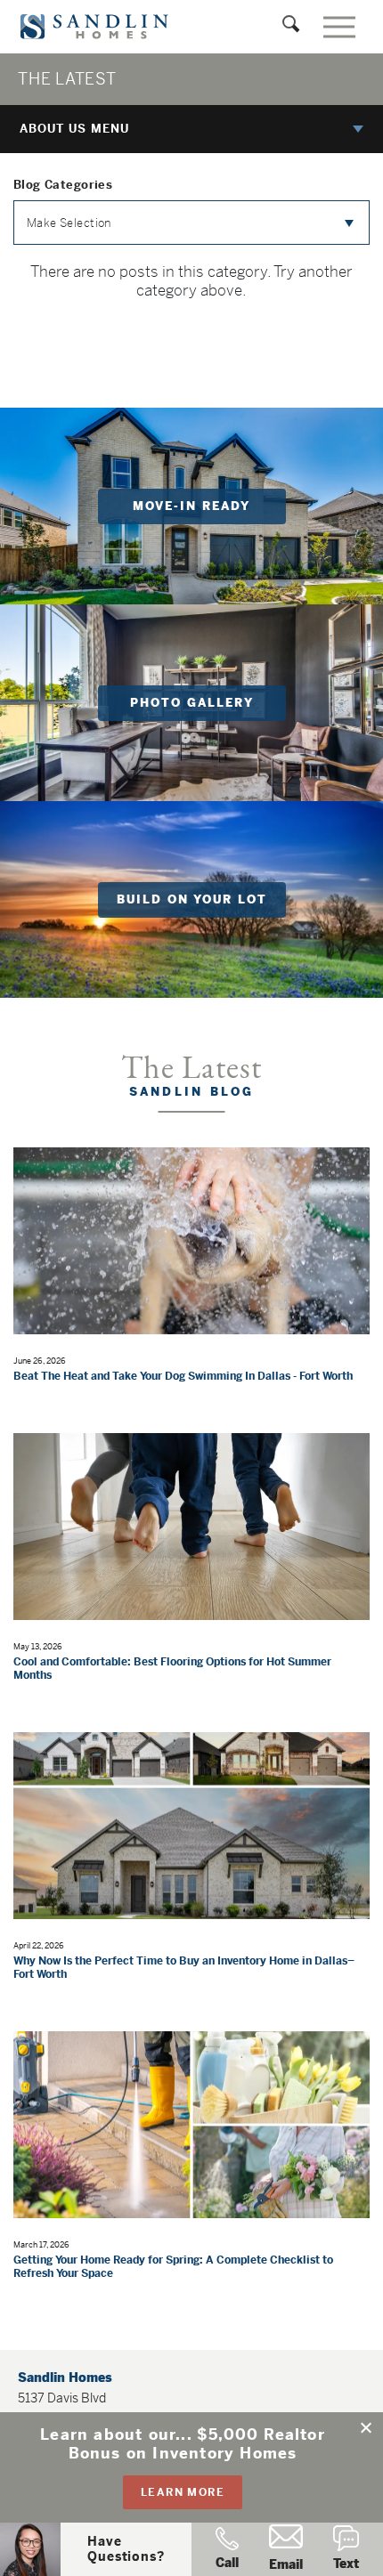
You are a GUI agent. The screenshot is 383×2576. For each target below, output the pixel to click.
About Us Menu (74, 129)
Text (346, 2564)
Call (227, 2563)
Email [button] (286, 2564)
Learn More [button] (183, 2492)
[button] (367, 2428)
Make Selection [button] (69, 223)
